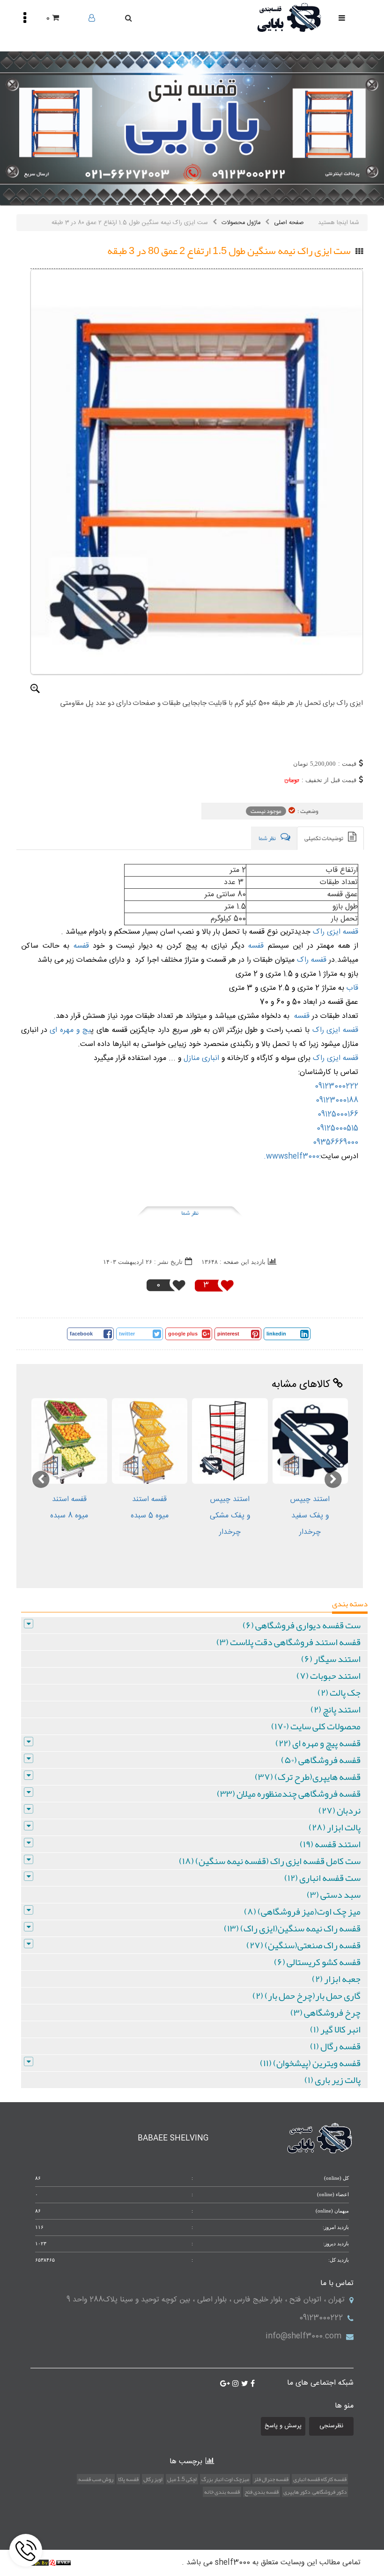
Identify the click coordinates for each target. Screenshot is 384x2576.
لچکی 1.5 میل (182, 2479)
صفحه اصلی (289, 223)
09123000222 (336, 1086)
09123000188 (337, 1100)
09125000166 (338, 1114)
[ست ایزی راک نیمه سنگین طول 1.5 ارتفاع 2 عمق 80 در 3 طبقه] (197, 472)
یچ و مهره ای (69, 1030)
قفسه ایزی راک (336, 932)
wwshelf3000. (292, 1157)
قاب (351, 988)
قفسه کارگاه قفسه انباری (320, 2479)
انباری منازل (201, 1058)
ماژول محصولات (241, 223)
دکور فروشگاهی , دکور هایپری (315, 2492)
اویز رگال (153, 2479)
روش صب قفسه (96, 2479)
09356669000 (336, 1143)
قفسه (254, 946)
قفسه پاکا (128, 2479)
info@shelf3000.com (303, 2336)
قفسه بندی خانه (222, 2492)
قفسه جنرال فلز (271, 2479)
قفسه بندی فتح (262, 2492)
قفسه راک (312, 960)
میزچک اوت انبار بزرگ (225, 2479)
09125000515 (337, 1128)
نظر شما (190, 1213)
